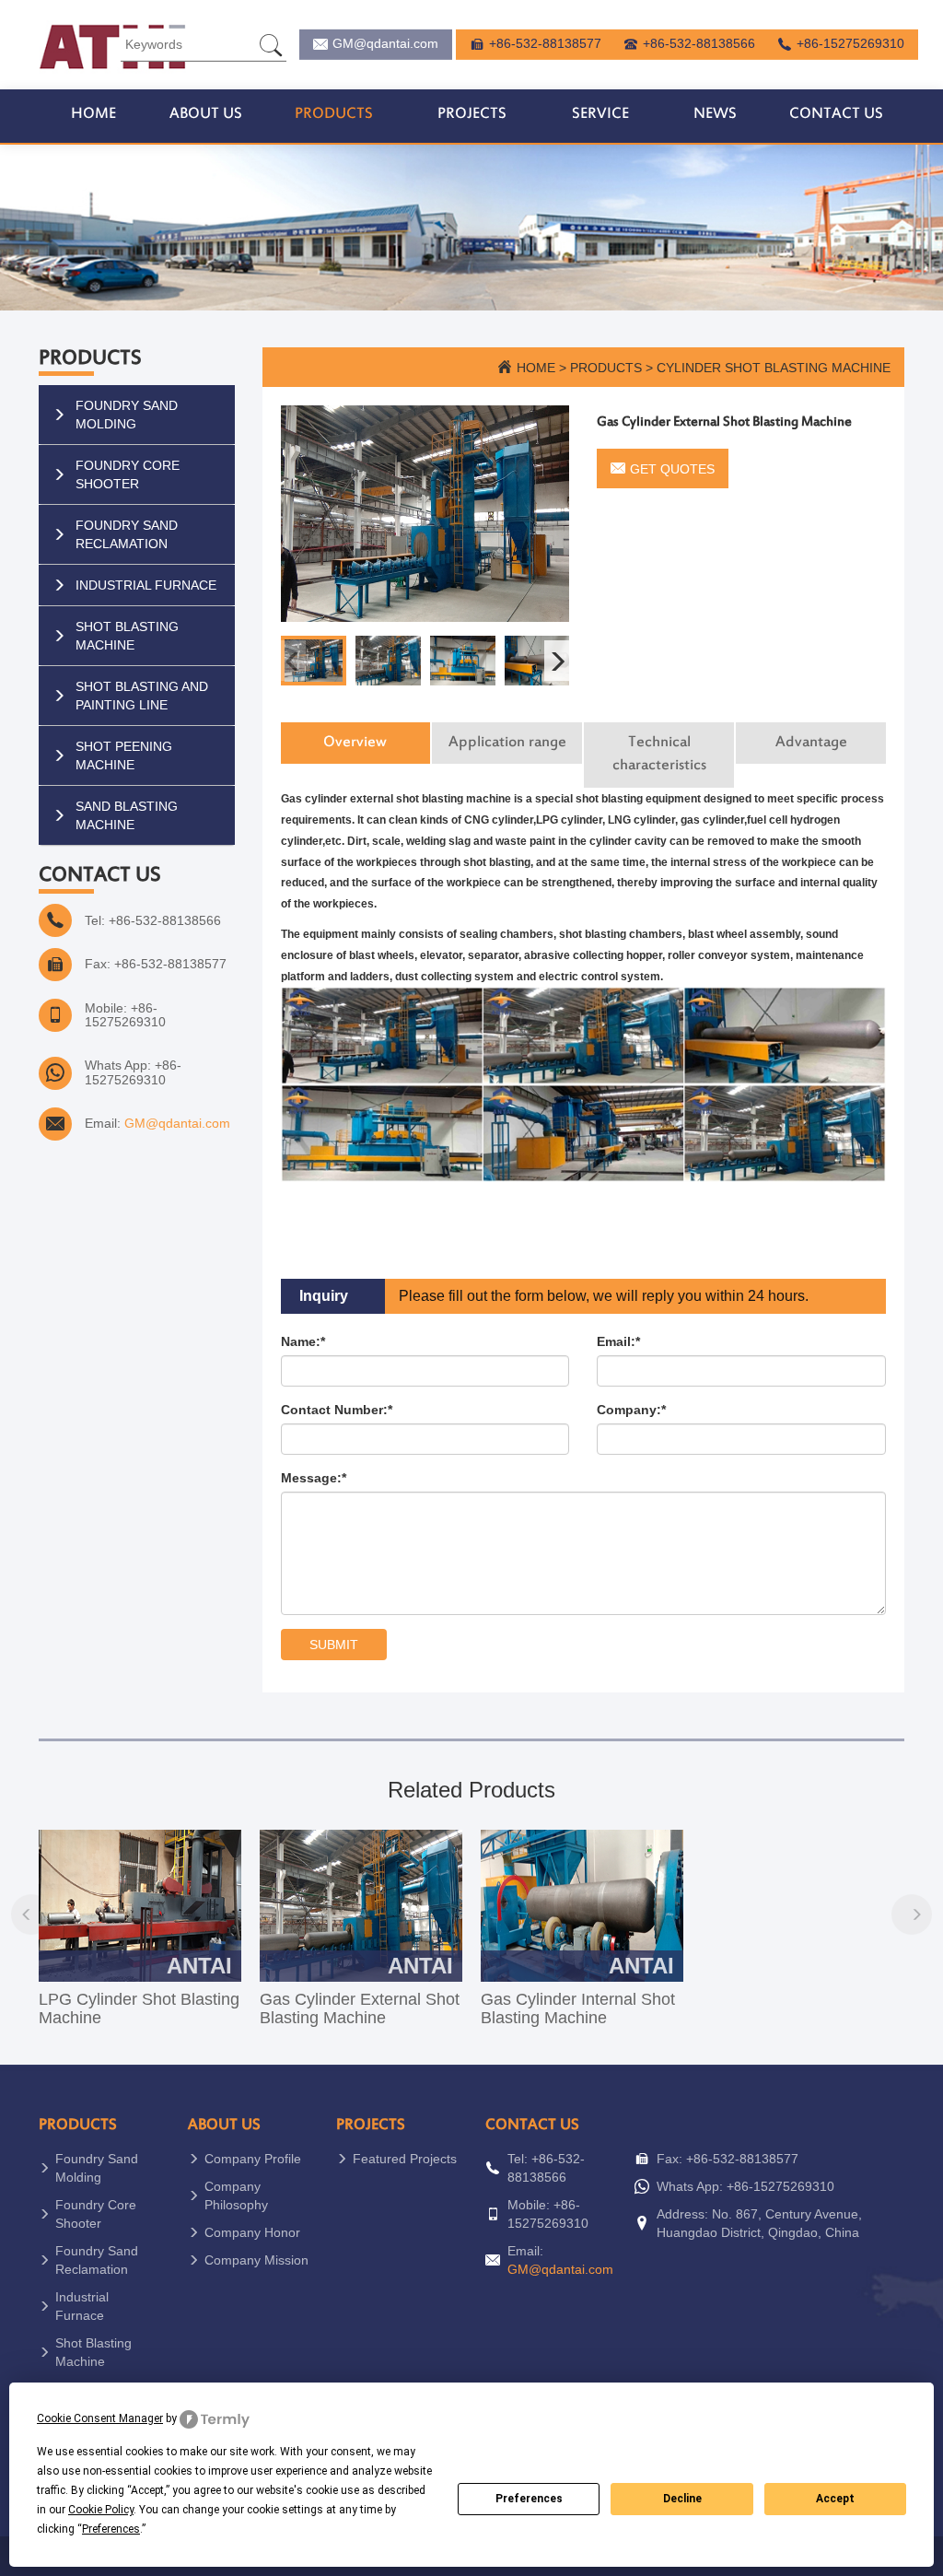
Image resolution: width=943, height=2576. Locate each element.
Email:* (618, 1341)
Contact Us (532, 2125)
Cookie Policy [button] (101, 2510)
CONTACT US (836, 114)
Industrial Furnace (146, 585)
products (606, 368)
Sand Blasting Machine (127, 815)
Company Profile (253, 2159)
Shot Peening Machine (124, 755)
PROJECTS (472, 114)
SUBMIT (334, 1645)
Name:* (303, 1341)
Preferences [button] (111, 2529)
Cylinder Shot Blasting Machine (774, 368)
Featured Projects (405, 2159)
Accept (835, 2499)
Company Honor (252, 2232)
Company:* (631, 1410)
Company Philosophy (236, 2195)
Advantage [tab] (811, 743)
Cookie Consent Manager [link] (100, 2418)
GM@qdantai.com (385, 43)
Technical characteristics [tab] (659, 755)
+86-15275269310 (850, 43)
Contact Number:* (337, 1410)
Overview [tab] (355, 743)
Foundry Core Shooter (128, 474)
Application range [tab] (507, 743)
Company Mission (256, 2260)
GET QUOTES (672, 469)
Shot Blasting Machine (127, 636)
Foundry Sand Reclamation (127, 534)
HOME (93, 114)
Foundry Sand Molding (127, 415)
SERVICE (600, 114)
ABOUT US (206, 114)
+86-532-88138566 (699, 43)
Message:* (314, 1478)
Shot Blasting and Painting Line (142, 696)
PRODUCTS (334, 114)
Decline (682, 2499)
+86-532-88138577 (545, 43)
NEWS (715, 114)
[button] (557, 661)
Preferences (529, 2499)
